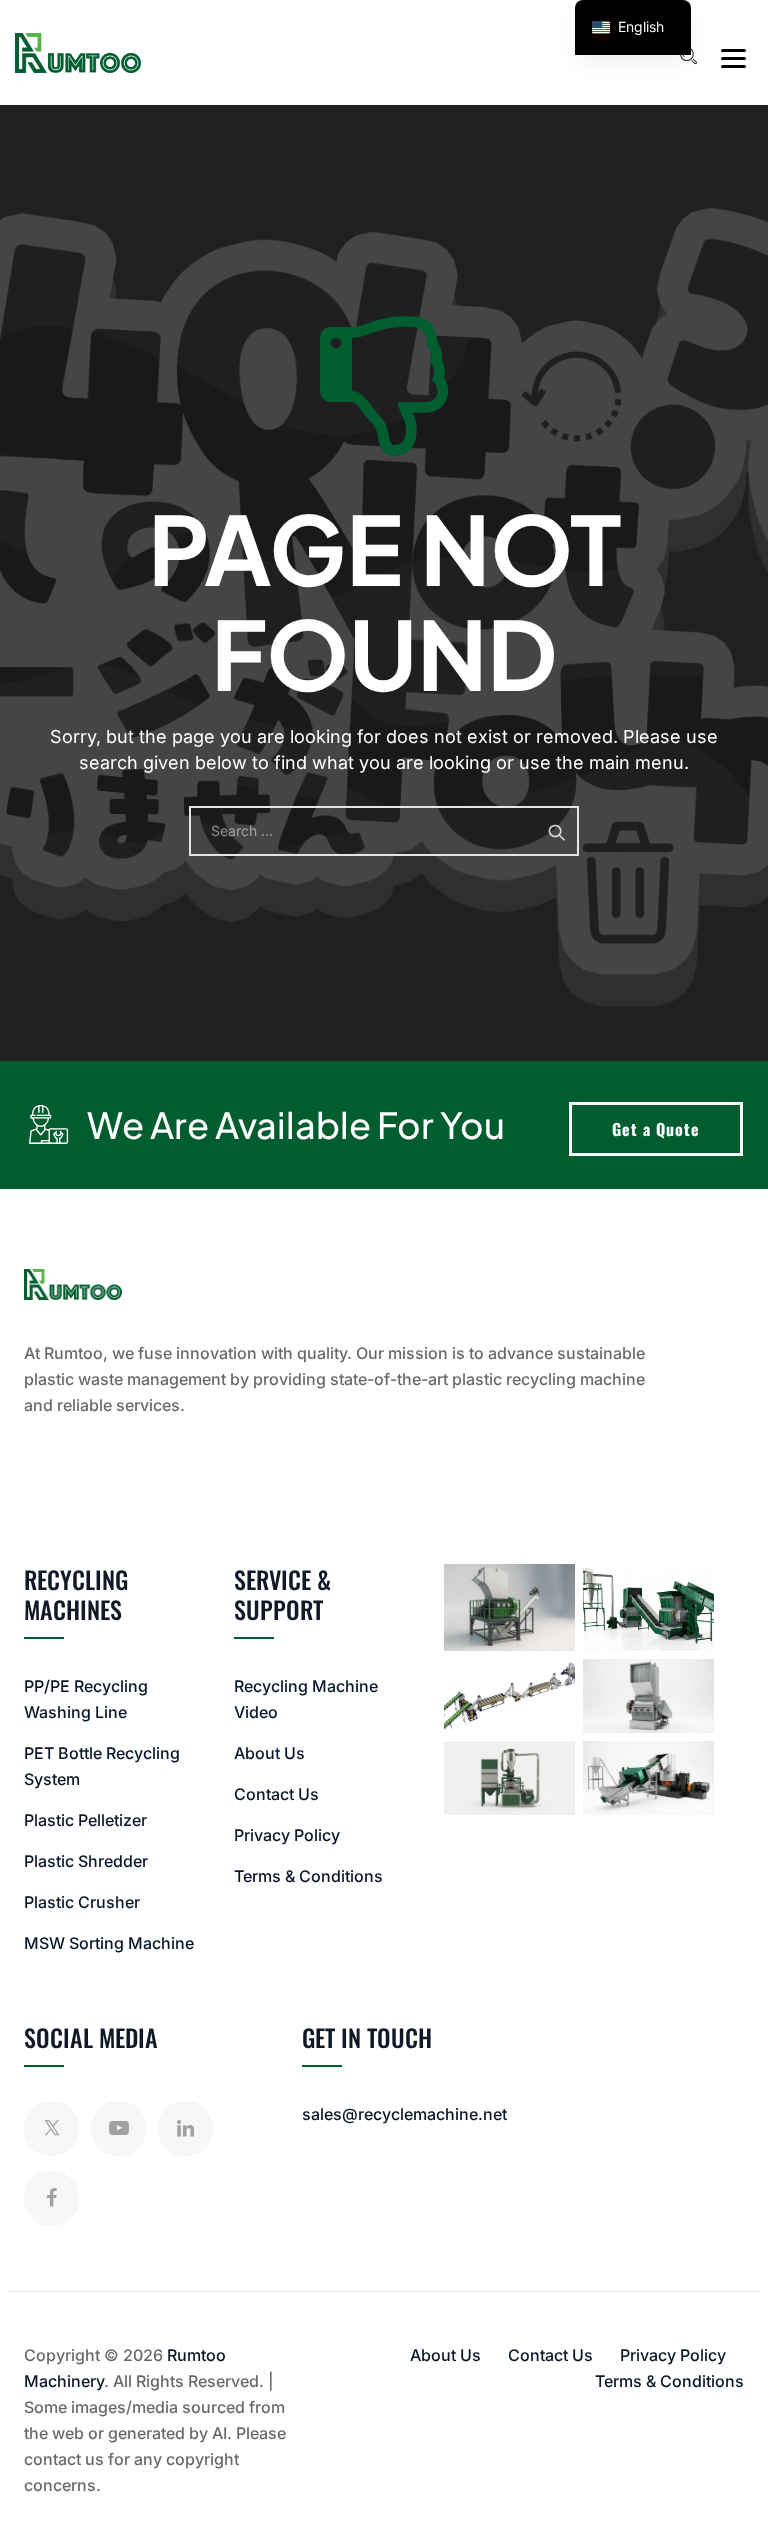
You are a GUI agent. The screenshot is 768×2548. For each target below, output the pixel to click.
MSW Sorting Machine (109, 1943)
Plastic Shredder (86, 1861)
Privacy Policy (287, 1835)
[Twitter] (51, 2128)
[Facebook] (51, 2198)
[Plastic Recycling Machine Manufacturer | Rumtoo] (78, 52)
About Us (269, 1753)
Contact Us (276, 1794)
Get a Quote (656, 1129)
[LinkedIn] (185, 2128)
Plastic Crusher (82, 1902)
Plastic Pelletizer (85, 1820)
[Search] (688, 56)
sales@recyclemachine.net (404, 2114)
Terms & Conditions (308, 1876)
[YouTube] (118, 2128)
